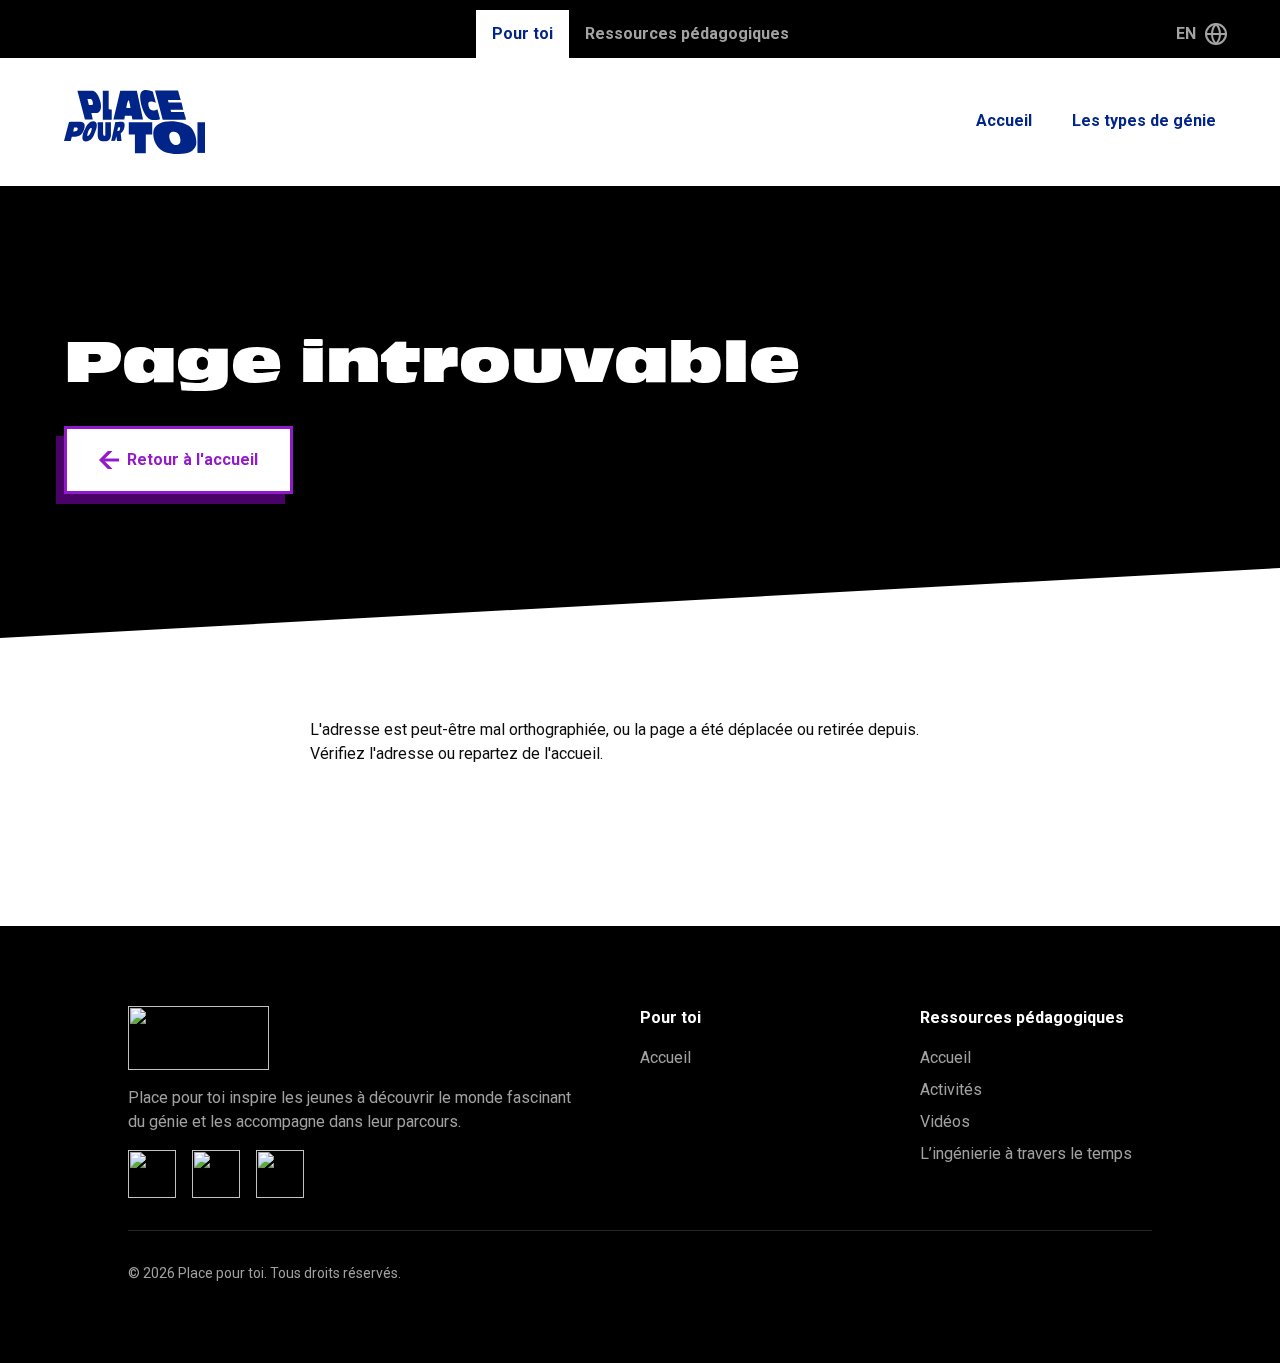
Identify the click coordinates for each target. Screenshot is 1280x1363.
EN (1186, 33)
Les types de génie (1144, 120)
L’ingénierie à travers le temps (1026, 1153)
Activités (951, 1089)
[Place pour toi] (134, 122)
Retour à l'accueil (192, 459)
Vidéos (945, 1121)
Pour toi (522, 33)
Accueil (1004, 120)
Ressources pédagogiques (687, 33)
